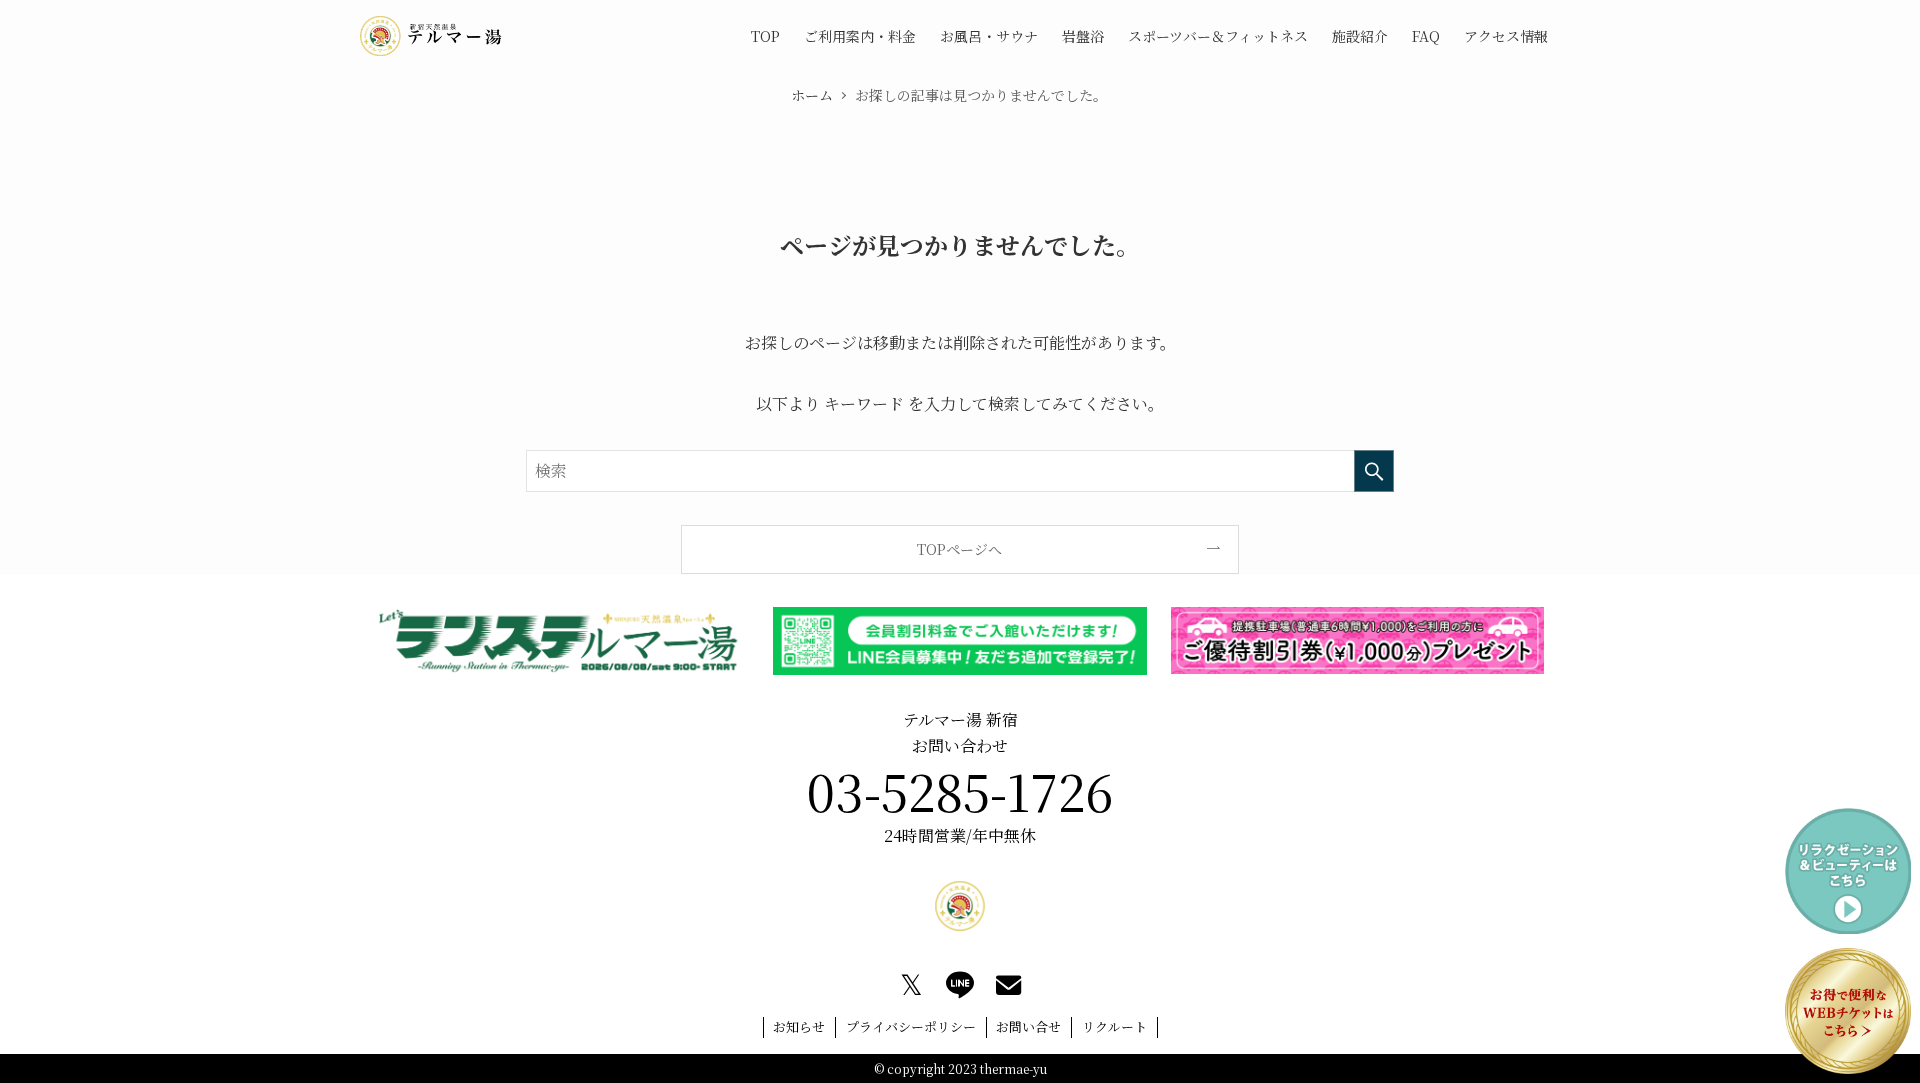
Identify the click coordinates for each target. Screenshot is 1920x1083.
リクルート (1114, 1026)
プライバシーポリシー (911, 1026)
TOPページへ (959, 549)
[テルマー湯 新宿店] (431, 36)
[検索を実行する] (1374, 471)
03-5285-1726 (960, 790)
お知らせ (799, 1026)
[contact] (1009, 985)
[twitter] (911, 985)
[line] (960, 985)
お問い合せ (1028, 1026)
